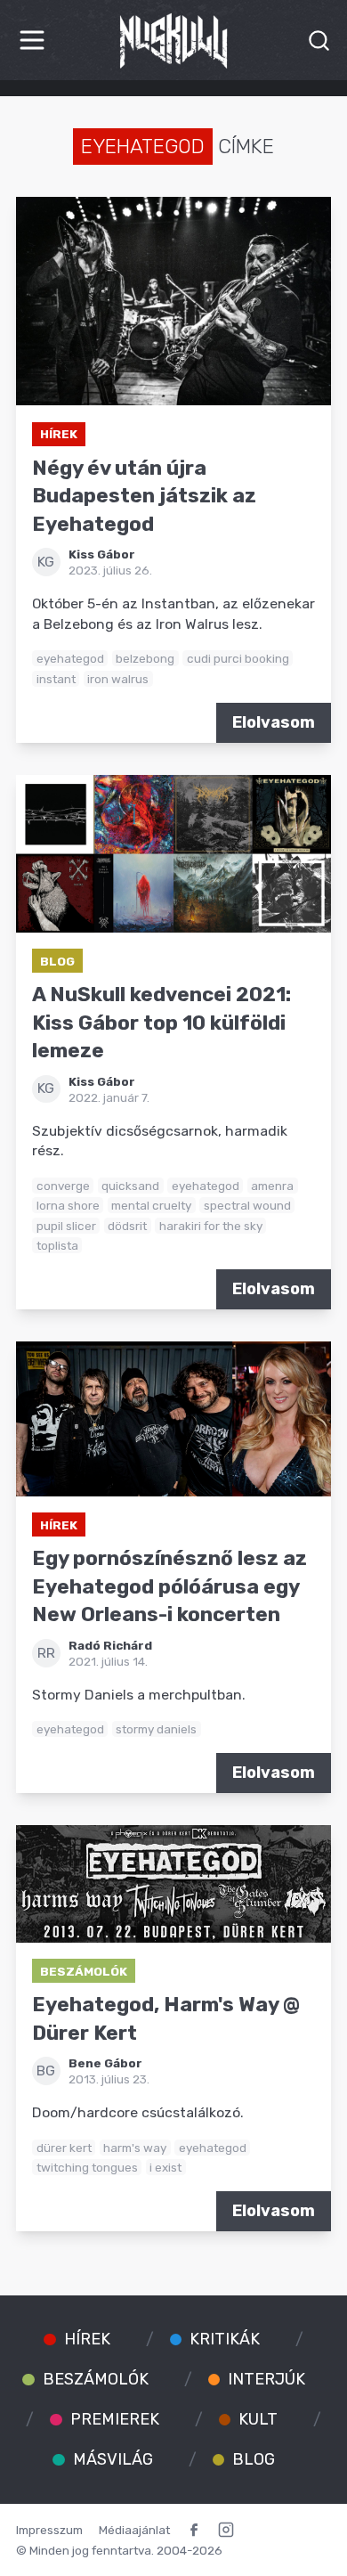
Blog (57, 961)
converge (63, 1186)
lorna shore (68, 1205)
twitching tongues (87, 2167)
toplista (57, 1245)
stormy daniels (156, 1729)
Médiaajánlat (134, 2530)
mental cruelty (151, 1205)
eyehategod (70, 658)
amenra (272, 1186)
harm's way (135, 2148)
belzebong (145, 658)
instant (56, 679)
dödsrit (127, 1226)
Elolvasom (274, 722)
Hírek (59, 434)
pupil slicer (66, 1226)
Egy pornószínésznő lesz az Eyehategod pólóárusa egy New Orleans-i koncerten (169, 1586)
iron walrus (118, 679)
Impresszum (49, 2530)
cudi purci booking (238, 658)
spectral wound (247, 1205)
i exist (165, 2167)
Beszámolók (84, 1971)
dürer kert (64, 2148)
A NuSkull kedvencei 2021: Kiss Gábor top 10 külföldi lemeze (161, 1023)
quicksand (130, 1186)
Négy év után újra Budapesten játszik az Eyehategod (144, 496)
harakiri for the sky (211, 1226)
